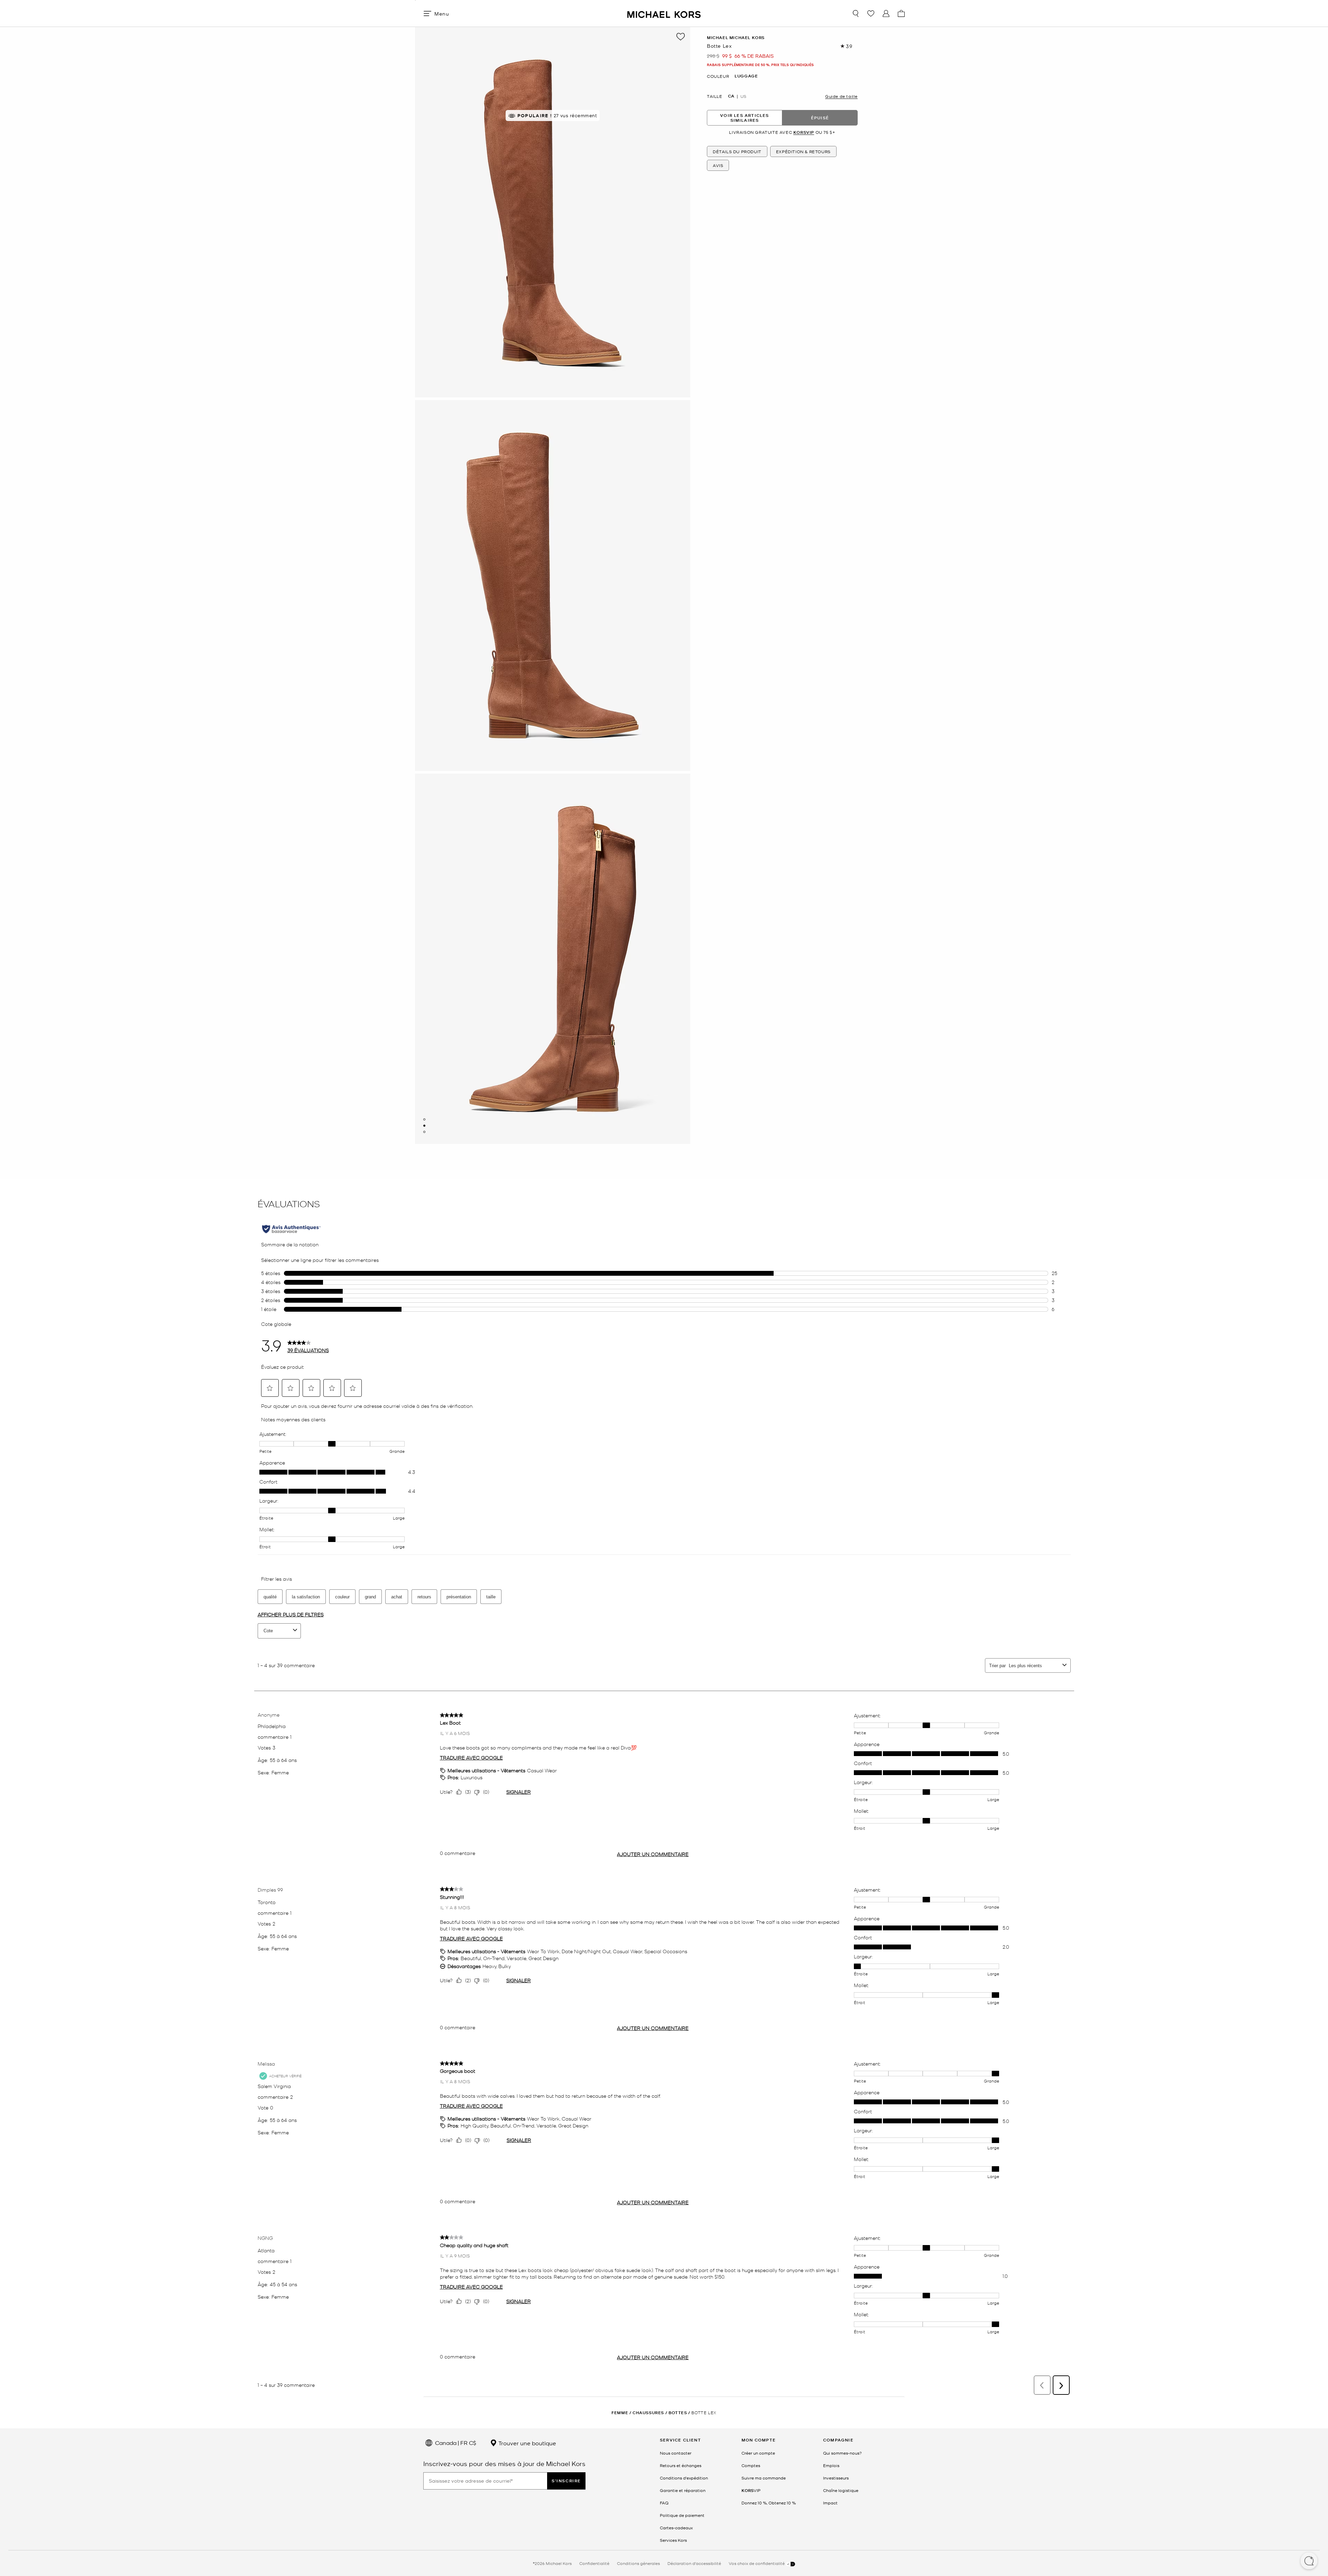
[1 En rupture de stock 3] (424, 1119)
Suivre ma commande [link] (764, 2478)
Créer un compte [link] (758, 2453)
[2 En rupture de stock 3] (424, 1126)
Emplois (831, 2465)
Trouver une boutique (527, 2443)
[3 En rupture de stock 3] (424, 1132)
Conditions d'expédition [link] (684, 2478)
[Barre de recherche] (856, 13)
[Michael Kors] (664, 13)
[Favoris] (871, 13)
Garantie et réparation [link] (683, 2490)
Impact (830, 2503)
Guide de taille (841, 96)
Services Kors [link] (673, 2540)
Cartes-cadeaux (676, 2528)
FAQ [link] (664, 2503)
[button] (1309, 2561)
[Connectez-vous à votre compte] (886, 13)
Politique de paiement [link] (682, 2515)
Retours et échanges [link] (681, 2465)
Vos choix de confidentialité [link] (757, 2563)
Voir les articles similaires (744, 118)
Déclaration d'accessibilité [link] (694, 2563)
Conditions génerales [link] (638, 2563)
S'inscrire (566, 2481)
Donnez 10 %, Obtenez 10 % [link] (769, 2503)
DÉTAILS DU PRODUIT (737, 152)
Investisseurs (836, 2478)
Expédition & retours (803, 152)
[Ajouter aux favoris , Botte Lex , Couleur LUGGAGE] (681, 37)
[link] (751, 2490)
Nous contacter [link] (676, 2453)
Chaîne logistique (841, 2490)
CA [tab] (731, 96)
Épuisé (820, 118)
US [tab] (743, 96)
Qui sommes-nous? (842, 2453)
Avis (718, 166)
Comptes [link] (751, 2465)
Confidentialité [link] (594, 2563)
